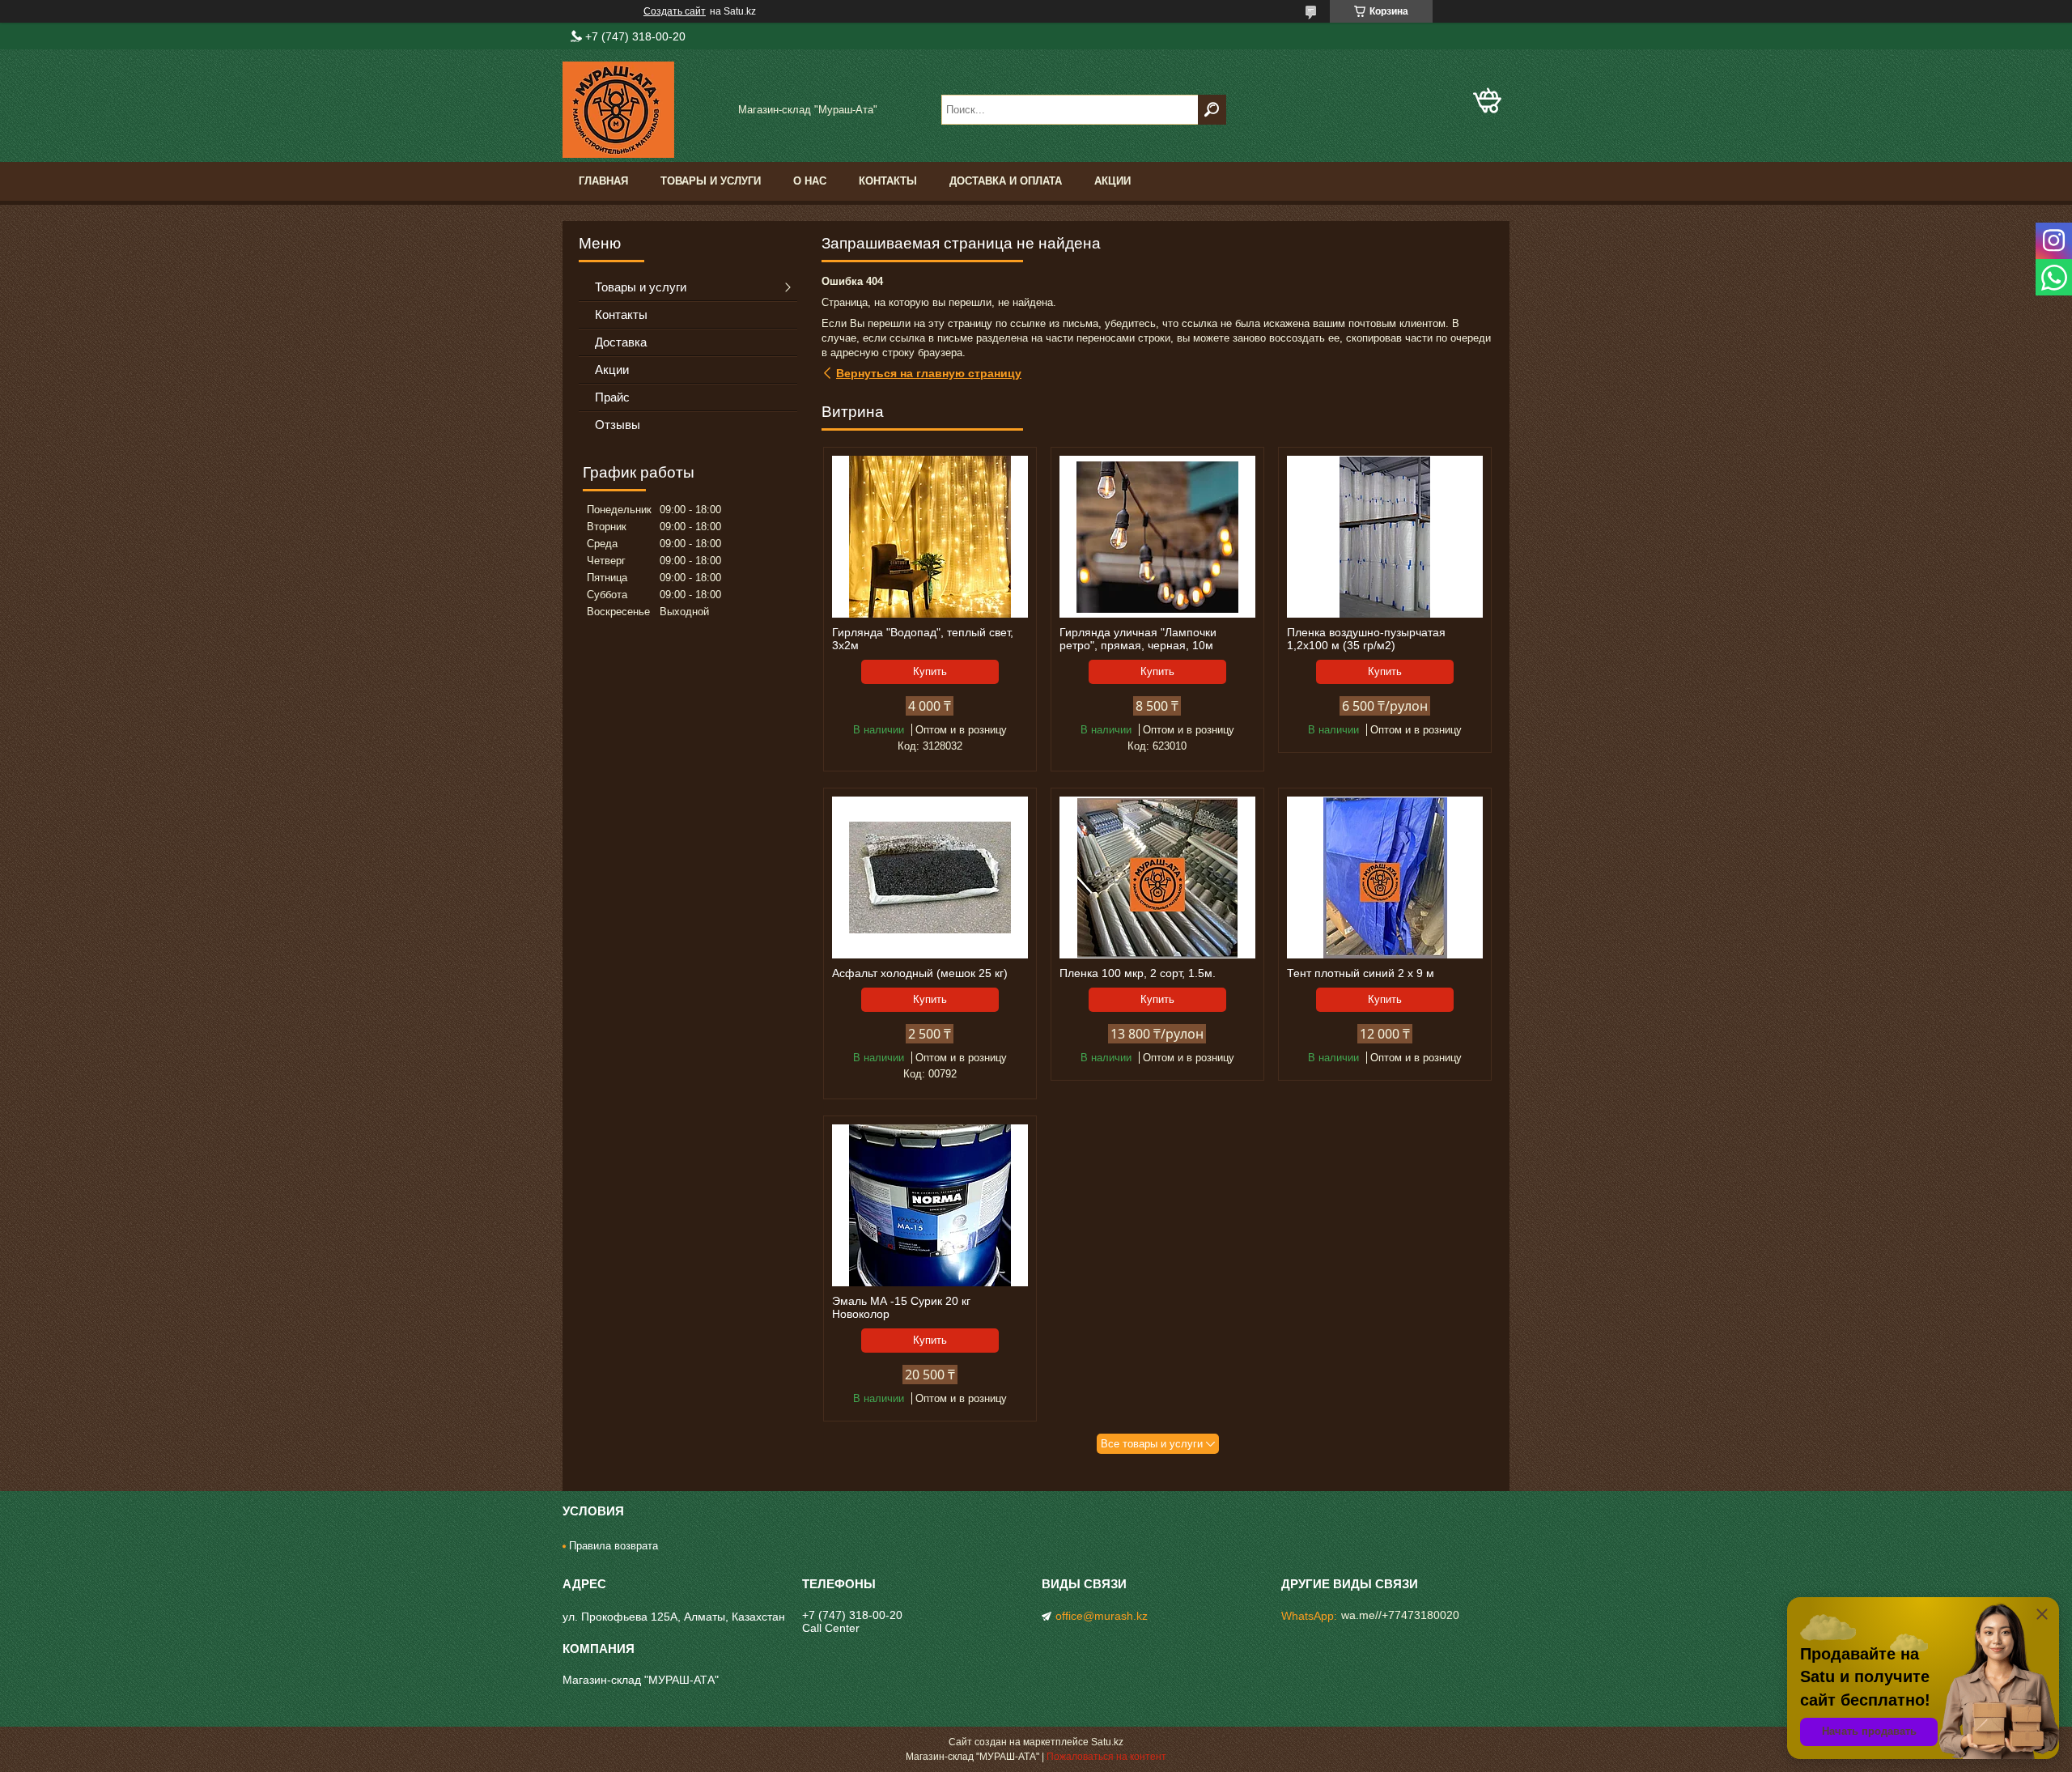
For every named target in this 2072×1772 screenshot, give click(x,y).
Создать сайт (675, 11)
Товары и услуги (711, 181)
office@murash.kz (1102, 1616)
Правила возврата (614, 1546)
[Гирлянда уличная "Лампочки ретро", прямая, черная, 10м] (1157, 537)
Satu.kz (1107, 1742)
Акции (1112, 181)
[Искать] (1212, 110)
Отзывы (618, 425)
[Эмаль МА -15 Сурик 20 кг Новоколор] (930, 1205)
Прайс (612, 397)
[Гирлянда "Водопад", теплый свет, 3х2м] (930, 537)
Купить (930, 671)
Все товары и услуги (1152, 1444)
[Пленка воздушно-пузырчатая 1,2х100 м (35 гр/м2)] (1385, 537)
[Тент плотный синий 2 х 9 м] (1385, 878)
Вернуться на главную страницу (929, 373)
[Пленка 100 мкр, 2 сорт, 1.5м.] (1157, 878)
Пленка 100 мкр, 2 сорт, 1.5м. (1138, 973)
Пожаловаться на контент (1106, 1757)
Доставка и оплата (1006, 181)
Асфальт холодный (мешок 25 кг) (920, 973)
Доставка (621, 342)
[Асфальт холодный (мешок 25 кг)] (930, 878)
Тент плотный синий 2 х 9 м (1361, 973)
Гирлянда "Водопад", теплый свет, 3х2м (923, 639)
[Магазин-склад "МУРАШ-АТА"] (643, 110)
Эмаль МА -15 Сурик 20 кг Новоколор (901, 1307)
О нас (810, 181)
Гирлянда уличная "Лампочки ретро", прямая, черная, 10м (1138, 639)
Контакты (888, 181)
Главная (603, 181)
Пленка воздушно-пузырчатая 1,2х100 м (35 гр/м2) (1366, 639)
